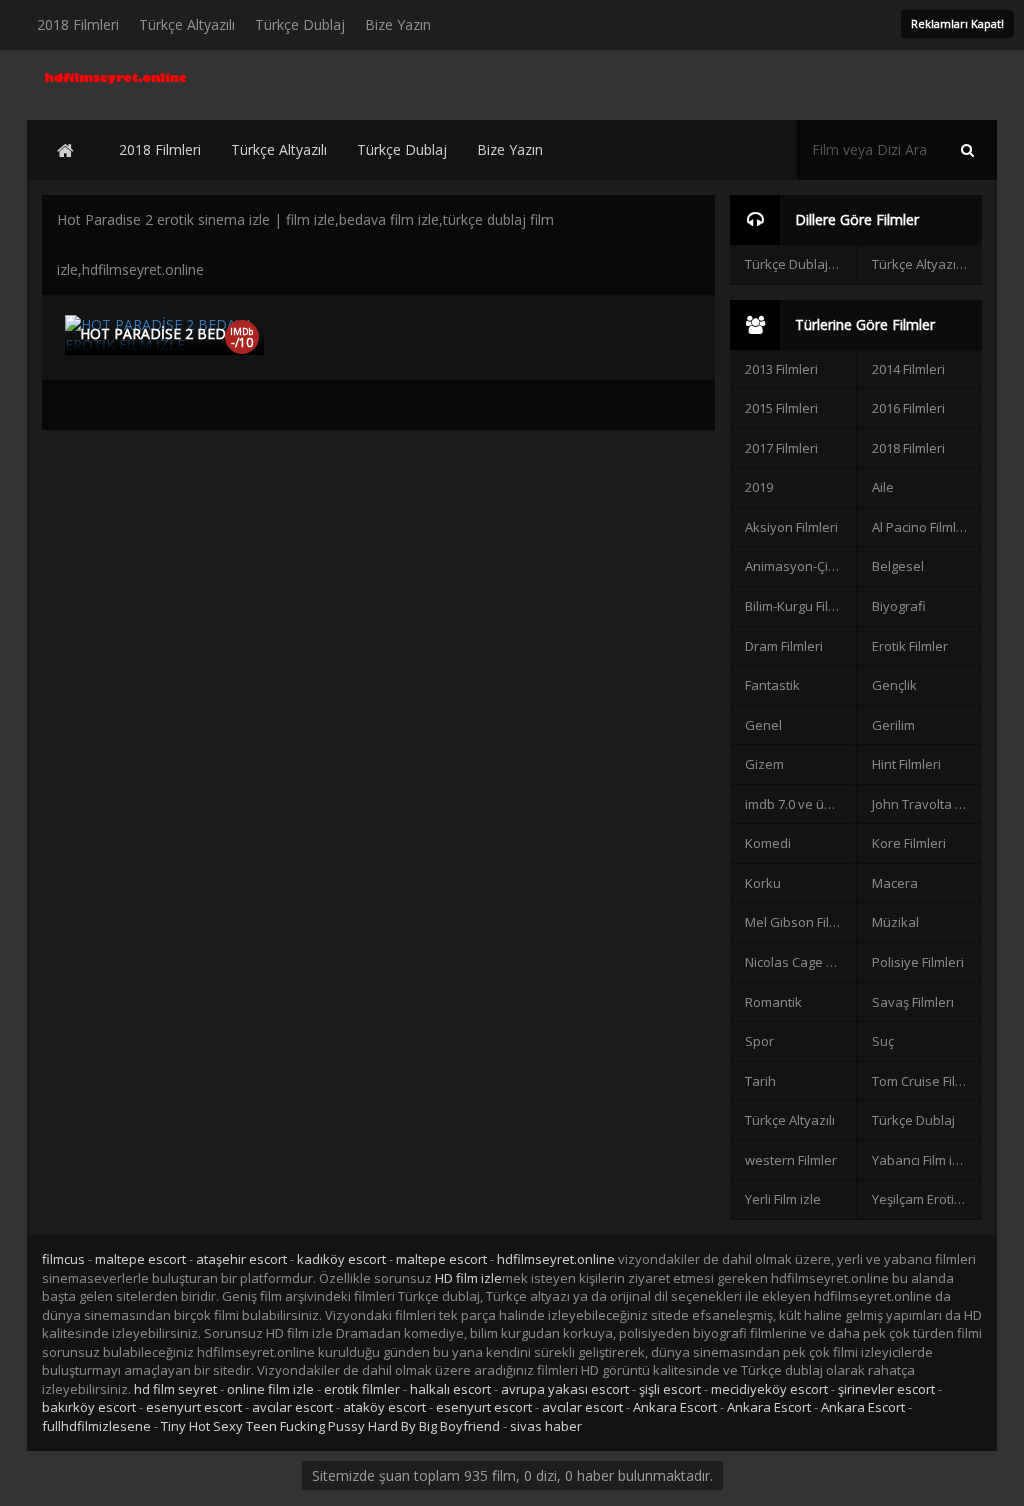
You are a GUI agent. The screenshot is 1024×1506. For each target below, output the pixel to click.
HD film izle (468, 1278)
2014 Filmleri (908, 369)
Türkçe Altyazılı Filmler (927, 264)
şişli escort (670, 1389)
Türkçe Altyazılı (187, 24)
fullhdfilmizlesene (96, 1426)
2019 (759, 487)
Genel (763, 725)
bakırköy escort (89, 1407)
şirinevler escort (886, 1389)
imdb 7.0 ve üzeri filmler (800, 804)
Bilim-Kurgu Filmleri (800, 606)
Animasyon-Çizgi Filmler (800, 566)
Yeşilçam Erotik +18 (927, 1199)
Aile (883, 487)
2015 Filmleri (781, 408)
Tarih (760, 1081)
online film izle (270, 1389)
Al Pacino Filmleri (922, 527)
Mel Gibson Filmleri (800, 922)
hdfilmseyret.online (556, 1259)
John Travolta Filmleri (927, 804)
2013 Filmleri (781, 369)
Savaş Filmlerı (913, 1002)
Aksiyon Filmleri (791, 527)
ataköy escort (384, 1407)
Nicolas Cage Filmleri (800, 962)
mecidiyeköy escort (769, 1389)
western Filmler (791, 1160)
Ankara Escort (675, 1407)
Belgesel (898, 566)
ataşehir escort (241, 1259)
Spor (759, 1041)
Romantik (773, 1002)
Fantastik (772, 685)
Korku (763, 883)
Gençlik (894, 685)
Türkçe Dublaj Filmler (800, 264)
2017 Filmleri (781, 448)
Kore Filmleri (909, 843)
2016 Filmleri (908, 408)
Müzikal (895, 922)
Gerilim (893, 725)
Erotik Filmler (910, 646)
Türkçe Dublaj (300, 24)
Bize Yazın (398, 24)
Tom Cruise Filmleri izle (927, 1081)
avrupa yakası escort (565, 1389)
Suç (883, 1041)
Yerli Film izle (783, 1199)
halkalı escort (450, 1389)
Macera (895, 883)
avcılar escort (292, 1407)
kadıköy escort (341, 1259)
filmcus (63, 1259)
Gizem (764, 764)
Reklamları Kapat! (957, 23)
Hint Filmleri (906, 764)
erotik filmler (362, 1389)
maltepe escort (140, 1259)
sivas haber (546, 1426)
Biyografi (899, 606)
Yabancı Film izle (921, 1160)
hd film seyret (175, 1389)
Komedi (768, 843)
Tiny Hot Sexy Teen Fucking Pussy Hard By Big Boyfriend (330, 1426)
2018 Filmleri (78, 24)
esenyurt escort (194, 1407)
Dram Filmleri (784, 646)
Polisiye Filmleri (918, 962)
